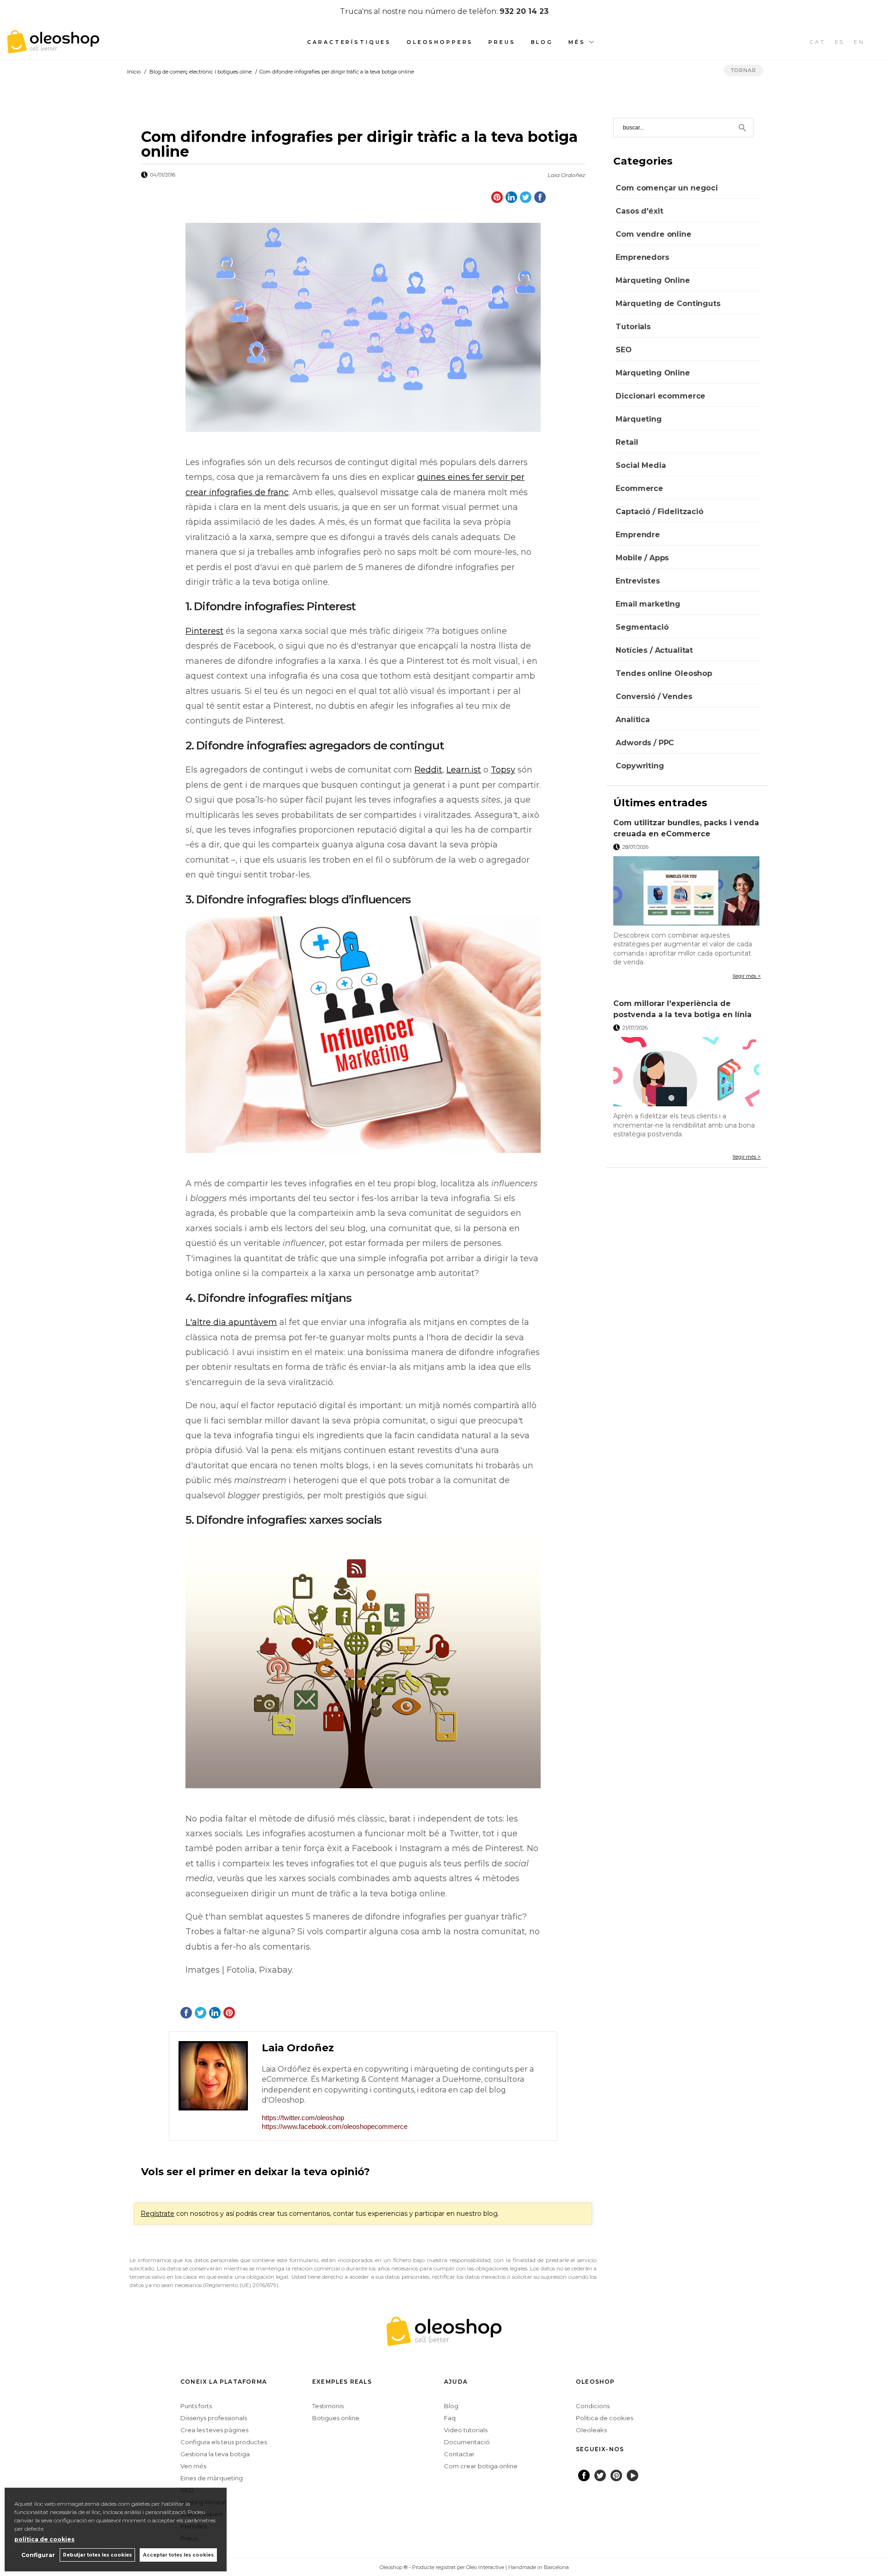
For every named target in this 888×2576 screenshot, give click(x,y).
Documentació (467, 2442)
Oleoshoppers (440, 42)
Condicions (593, 2406)
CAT (818, 42)
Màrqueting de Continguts (668, 304)
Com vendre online (653, 234)
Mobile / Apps (642, 558)
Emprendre (638, 535)
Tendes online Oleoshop (664, 673)
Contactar (459, 2454)
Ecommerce (639, 488)
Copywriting (640, 766)
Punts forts (196, 2406)
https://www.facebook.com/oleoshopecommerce (335, 2126)
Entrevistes (638, 581)
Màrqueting (638, 419)
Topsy (503, 770)
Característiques (349, 42)
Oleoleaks (591, 2430)
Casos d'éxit (639, 211)
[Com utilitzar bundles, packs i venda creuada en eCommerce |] (687, 891)
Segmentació (642, 627)
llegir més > (747, 976)
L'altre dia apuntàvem (231, 1322)
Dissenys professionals (214, 2418)
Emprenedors (642, 257)
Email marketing (648, 604)
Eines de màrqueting (212, 2478)
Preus (502, 42)
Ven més (193, 2466)
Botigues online (336, 2418)
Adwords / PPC (645, 743)
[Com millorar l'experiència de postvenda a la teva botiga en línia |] (687, 1072)
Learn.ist (464, 770)
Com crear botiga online (481, 2466)
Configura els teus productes (224, 2442)
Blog (542, 42)
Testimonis (328, 2406)
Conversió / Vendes (654, 696)
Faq (450, 2418)
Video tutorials (466, 2430)
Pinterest (204, 631)
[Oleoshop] (53, 48)
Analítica (633, 720)
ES (840, 42)
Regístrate (157, 2214)
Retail (627, 442)
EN (859, 42)
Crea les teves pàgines (214, 2430)
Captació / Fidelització (659, 512)
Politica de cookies (604, 2418)
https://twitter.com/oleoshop (303, 2118)
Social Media (641, 465)
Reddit (428, 770)
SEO (624, 350)
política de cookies (44, 2539)
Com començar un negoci (666, 188)
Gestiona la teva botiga (215, 2454)
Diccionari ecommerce (660, 396)
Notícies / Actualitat (654, 650)
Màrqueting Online (653, 280)
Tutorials (633, 327)
